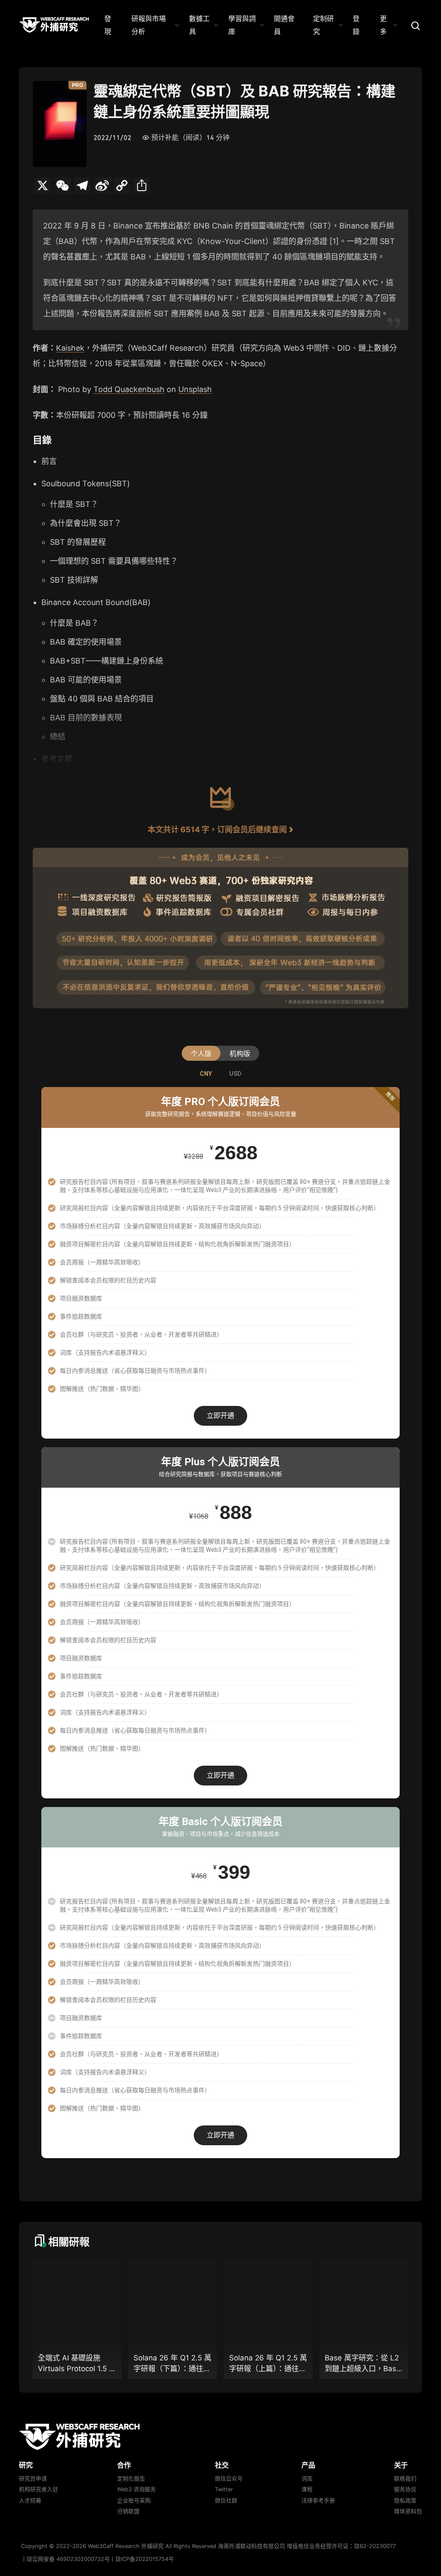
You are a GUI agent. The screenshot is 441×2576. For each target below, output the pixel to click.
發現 (108, 25)
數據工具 (199, 25)
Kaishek (70, 348)
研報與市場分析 (149, 25)
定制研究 (323, 25)
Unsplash (195, 389)
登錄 (356, 25)
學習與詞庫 (242, 25)
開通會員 (284, 25)
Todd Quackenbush (129, 389)
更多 (383, 25)
